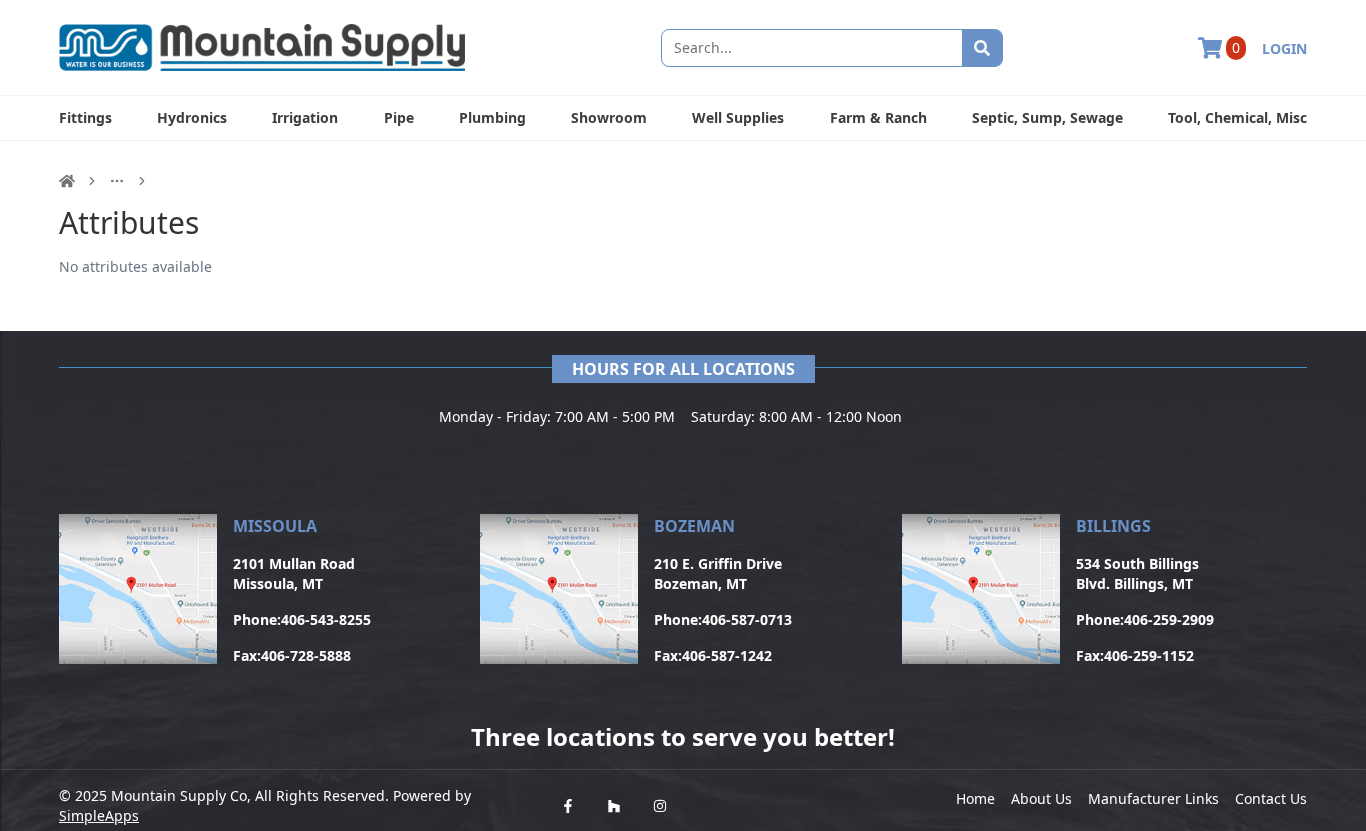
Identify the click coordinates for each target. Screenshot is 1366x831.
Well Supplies (738, 117)
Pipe (399, 117)
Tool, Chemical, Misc (1237, 117)
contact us (1271, 798)
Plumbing (492, 117)
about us (1041, 798)
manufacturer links (1153, 798)
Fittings (85, 117)
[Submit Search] (982, 48)
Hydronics (192, 117)
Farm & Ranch (878, 117)
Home (975, 798)
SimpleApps (99, 815)
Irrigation (305, 117)
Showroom (609, 117)
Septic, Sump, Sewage (1047, 117)
